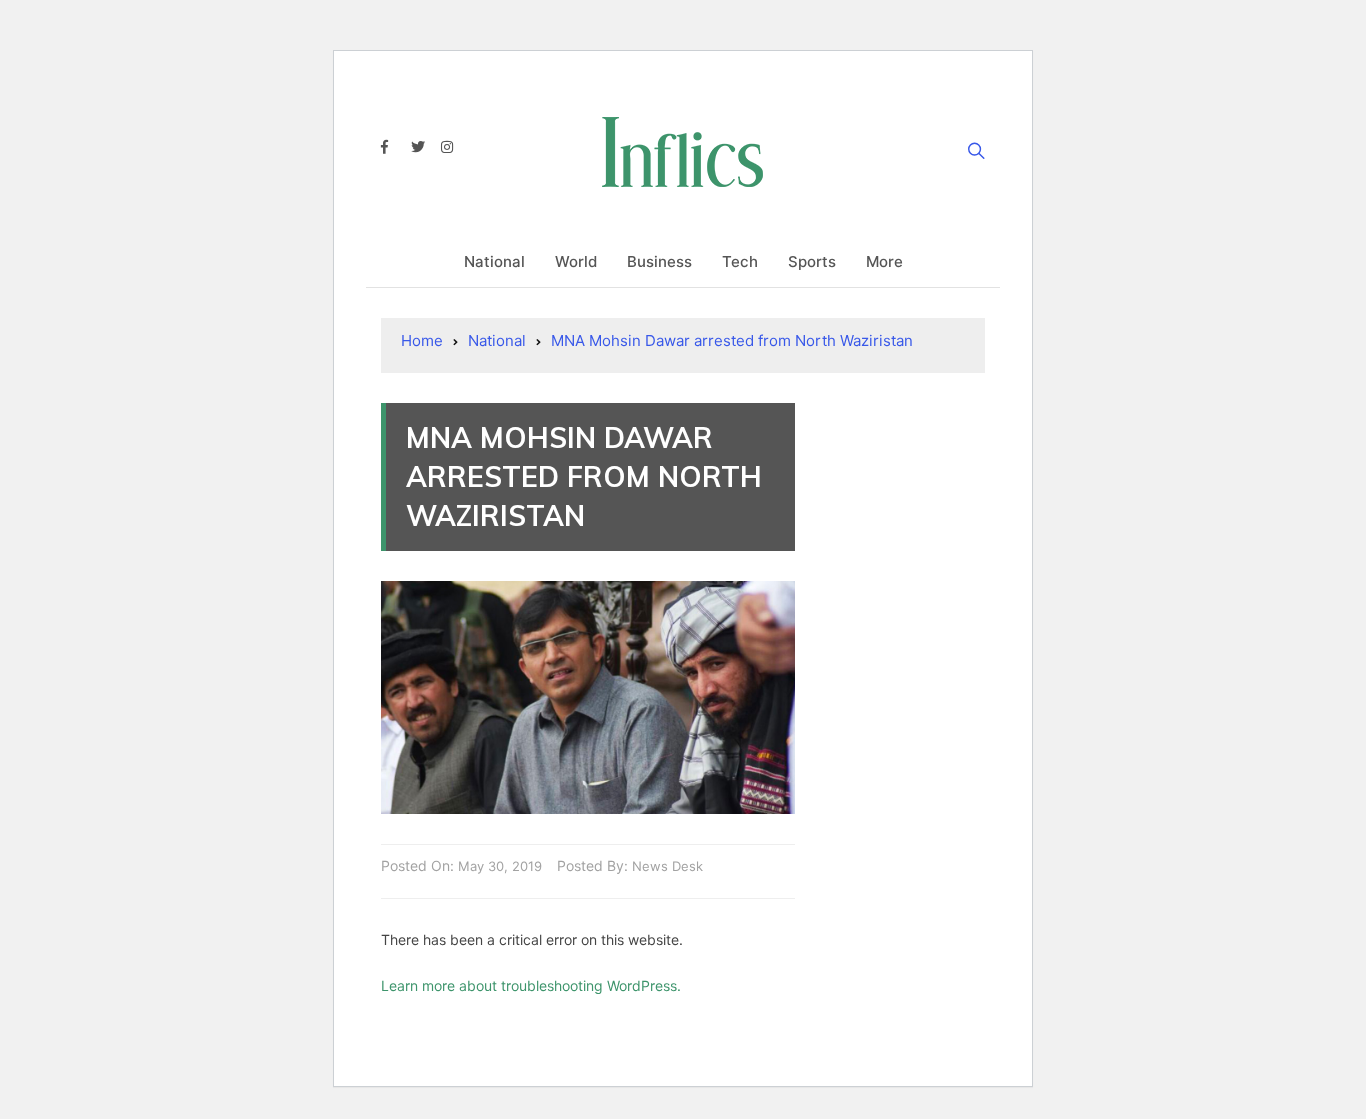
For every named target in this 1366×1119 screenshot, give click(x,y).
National (494, 261)
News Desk (667, 866)
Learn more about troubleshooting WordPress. (531, 985)
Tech (740, 261)
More (884, 261)
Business (659, 261)
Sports (812, 261)
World (576, 261)
